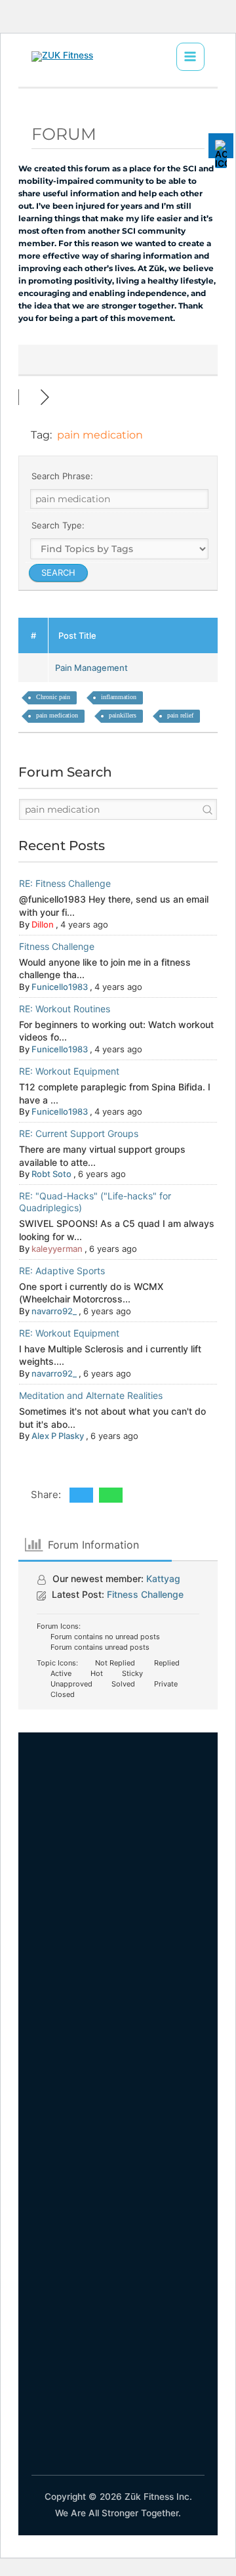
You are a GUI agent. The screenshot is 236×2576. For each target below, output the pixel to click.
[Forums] (29, 397)
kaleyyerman (57, 1249)
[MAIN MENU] (190, 57)
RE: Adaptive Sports (62, 1271)
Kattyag (163, 1578)
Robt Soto (51, 1174)
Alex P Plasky (58, 1436)
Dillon (43, 924)
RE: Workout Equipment (69, 1071)
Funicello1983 (60, 987)
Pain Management (93, 668)
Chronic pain (53, 697)
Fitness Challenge (57, 946)
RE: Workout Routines (65, 1009)
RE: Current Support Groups (79, 1133)
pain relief (180, 715)
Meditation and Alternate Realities (91, 1395)
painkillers (123, 715)
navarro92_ (54, 1311)
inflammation (119, 697)
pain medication (57, 715)
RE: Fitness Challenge (65, 883)
